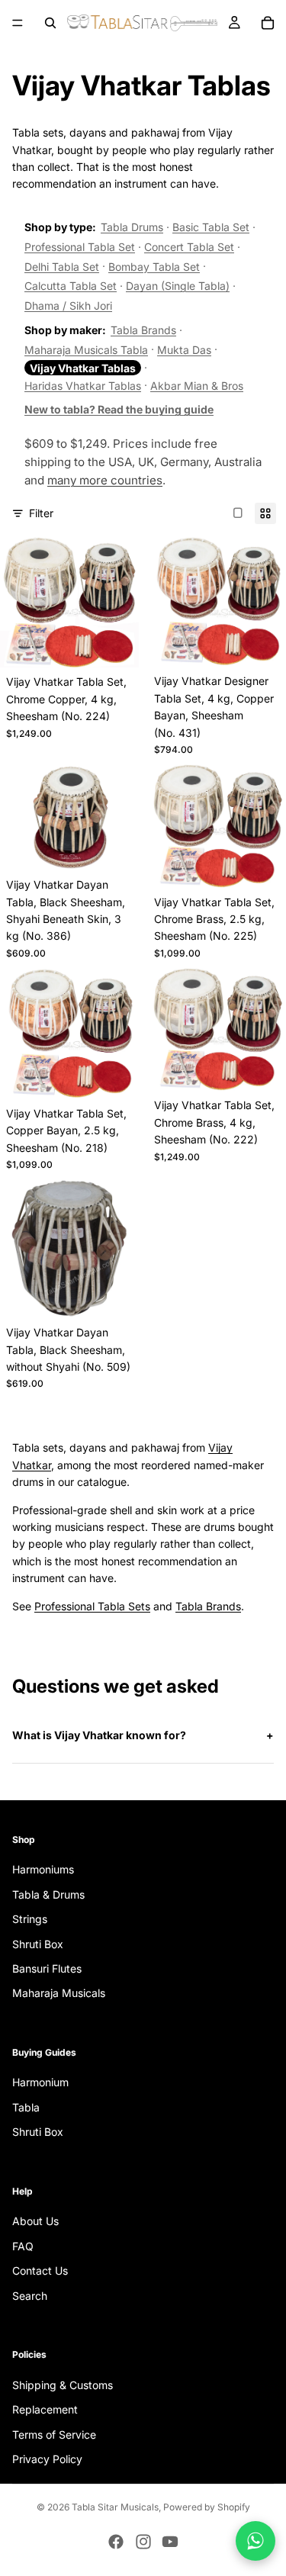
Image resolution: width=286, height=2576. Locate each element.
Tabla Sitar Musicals (115, 2507)
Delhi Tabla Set (62, 267)
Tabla (26, 2107)
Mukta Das (184, 350)
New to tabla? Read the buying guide (119, 409)
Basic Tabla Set (211, 227)
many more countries (105, 480)
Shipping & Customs (63, 2385)
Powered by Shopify (207, 2507)
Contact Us (40, 2271)
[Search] (50, 23)
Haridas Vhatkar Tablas (83, 386)
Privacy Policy (47, 2459)
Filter (41, 513)
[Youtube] (170, 2542)
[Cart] (268, 23)
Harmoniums (43, 1870)
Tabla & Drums (48, 1894)
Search (30, 2296)
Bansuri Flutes (47, 1968)
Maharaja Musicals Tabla (86, 350)
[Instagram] (143, 2542)
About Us (35, 2222)
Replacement (45, 2409)
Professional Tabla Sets (92, 1606)
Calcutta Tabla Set (71, 286)
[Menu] (18, 23)
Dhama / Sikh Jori (68, 306)
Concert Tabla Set (189, 247)
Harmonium (40, 2083)
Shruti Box (38, 1944)
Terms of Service (54, 2434)
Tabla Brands (143, 330)
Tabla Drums (132, 227)
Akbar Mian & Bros (197, 386)
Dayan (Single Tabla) (178, 286)
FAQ (23, 2246)
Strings (30, 1919)
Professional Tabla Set (80, 247)
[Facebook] (116, 2542)
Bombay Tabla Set (154, 267)
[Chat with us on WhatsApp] (255, 2541)
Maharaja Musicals (59, 1994)
